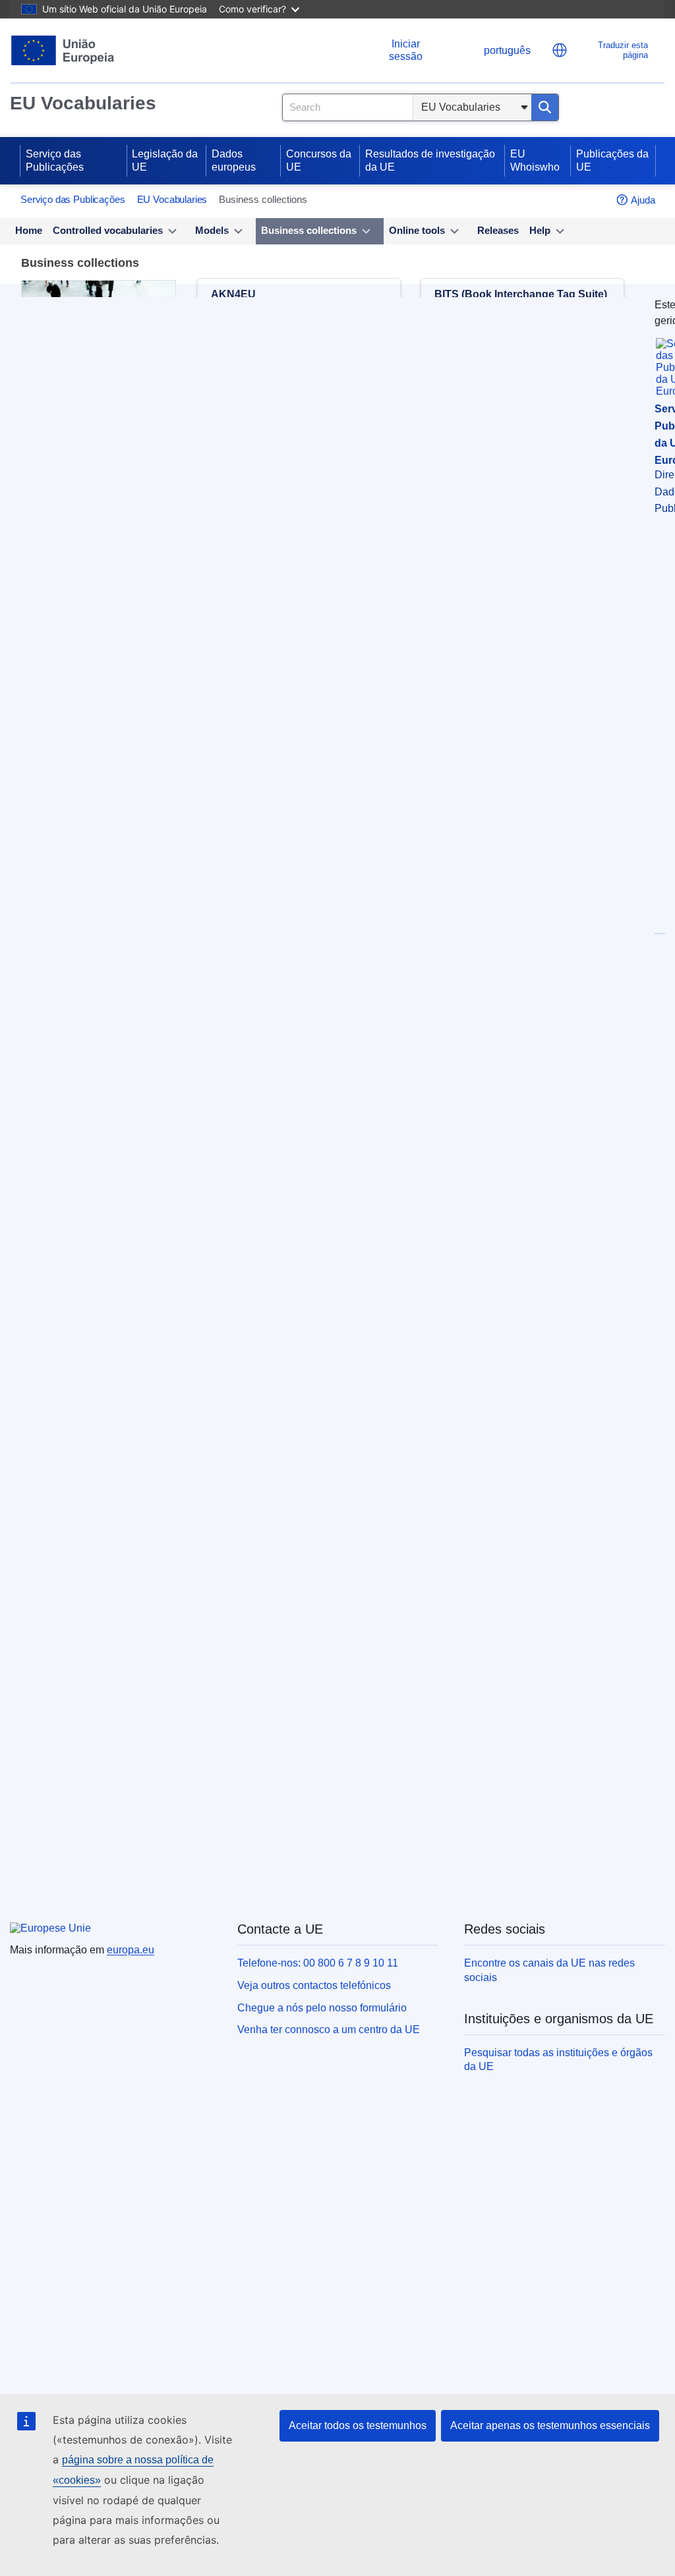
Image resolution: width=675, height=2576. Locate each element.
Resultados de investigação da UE (430, 160)
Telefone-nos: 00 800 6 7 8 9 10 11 (318, 1963)
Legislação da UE (165, 160)
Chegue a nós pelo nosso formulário (322, 2008)
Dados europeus (234, 160)
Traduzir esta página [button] (623, 50)
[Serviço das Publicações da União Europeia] (63, 50)
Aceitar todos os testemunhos (358, 2425)
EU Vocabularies (83, 103)
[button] (560, 50)
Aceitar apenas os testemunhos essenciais (550, 2425)
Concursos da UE (319, 160)
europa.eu (131, 1950)
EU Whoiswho (535, 160)
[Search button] (545, 107)
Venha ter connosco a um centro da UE (329, 2030)
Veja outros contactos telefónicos (314, 1985)
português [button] (507, 50)
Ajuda (643, 200)
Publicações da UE (612, 160)
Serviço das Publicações (55, 160)
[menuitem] (29, 231)
